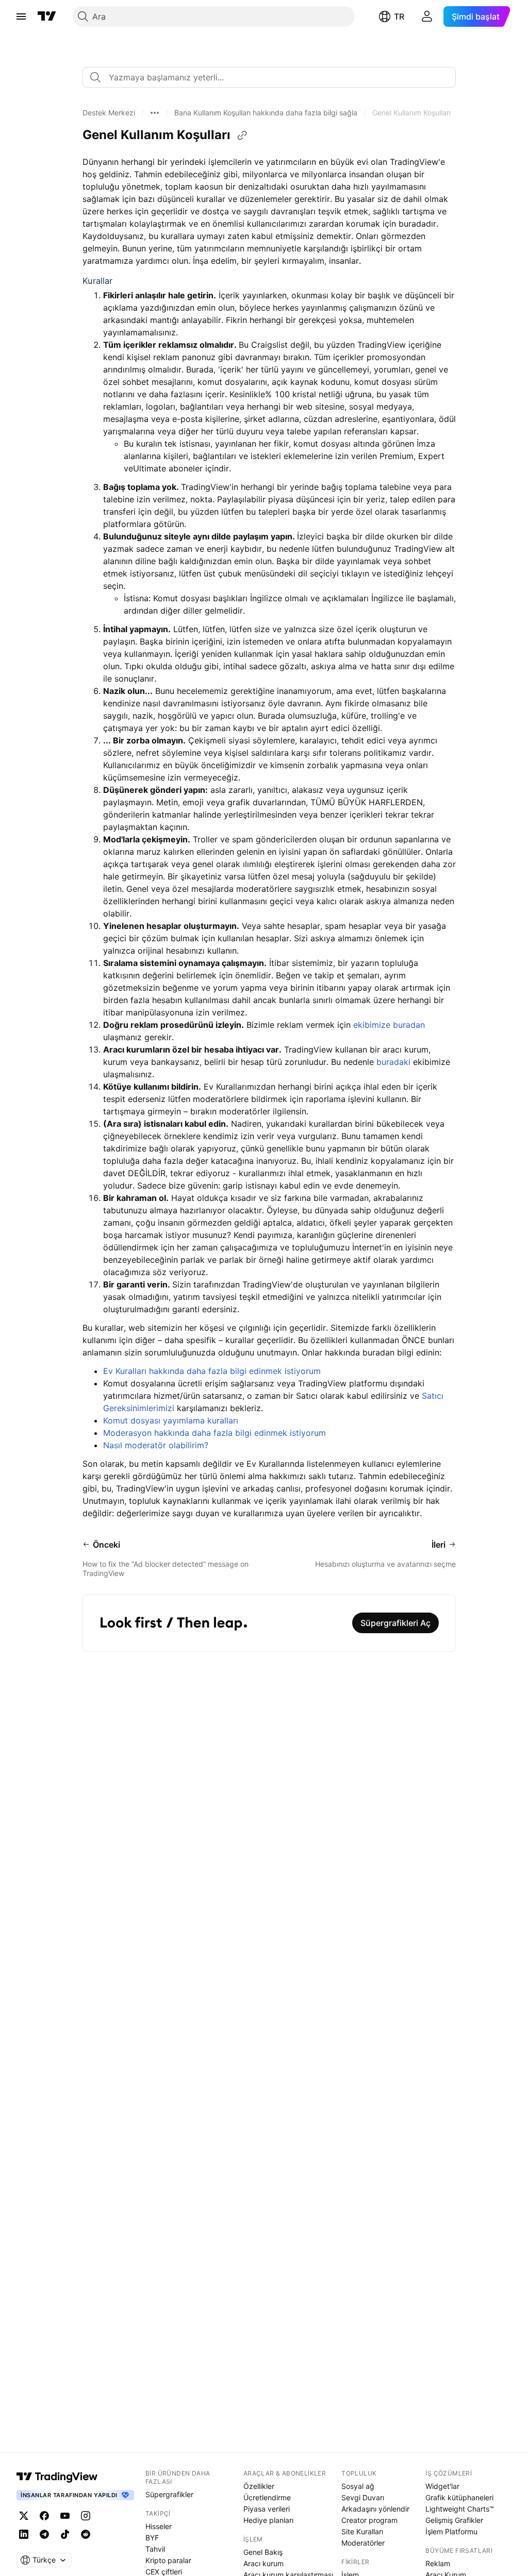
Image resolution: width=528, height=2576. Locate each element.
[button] (109, 113)
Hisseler (159, 2526)
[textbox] (273, 77)
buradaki (393, 1062)
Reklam (438, 2563)
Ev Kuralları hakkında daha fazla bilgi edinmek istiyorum (212, 1371)
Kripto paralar (168, 2560)
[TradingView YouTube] (65, 2516)
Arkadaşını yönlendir (375, 2509)
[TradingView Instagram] (86, 2516)
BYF (152, 2538)
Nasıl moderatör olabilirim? (156, 1445)
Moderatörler (363, 2543)
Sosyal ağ (358, 2486)
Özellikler (259, 2486)
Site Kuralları (362, 2531)
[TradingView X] (24, 2516)
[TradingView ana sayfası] (47, 16)
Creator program (369, 2520)
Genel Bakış (263, 2552)
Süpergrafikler (169, 2494)
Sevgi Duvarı (363, 2497)
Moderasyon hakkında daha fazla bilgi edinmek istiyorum (214, 1433)
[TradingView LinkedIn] (24, 2534)
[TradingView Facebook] (44, 2516)
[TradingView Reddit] (86, 2534)
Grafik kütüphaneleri (459, 2497)
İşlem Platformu (451, 2531)
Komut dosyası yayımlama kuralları (171, 1420)
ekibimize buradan (389, 1025)
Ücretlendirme (267, 2497)
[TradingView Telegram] (44, 2534)
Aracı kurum (263, 2563)
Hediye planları (268, 2520)
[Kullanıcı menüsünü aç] (427, 16)
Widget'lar (442, 2486)
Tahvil (155, 2549)
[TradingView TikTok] (65, 2534)
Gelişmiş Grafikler (454, 2520)
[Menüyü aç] (21, 16)
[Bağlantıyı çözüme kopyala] (242, 135)
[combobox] (269, 77)
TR (399, 16)
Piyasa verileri (267, 2509)
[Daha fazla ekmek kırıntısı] (155, 113)
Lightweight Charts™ (460, 2509)
